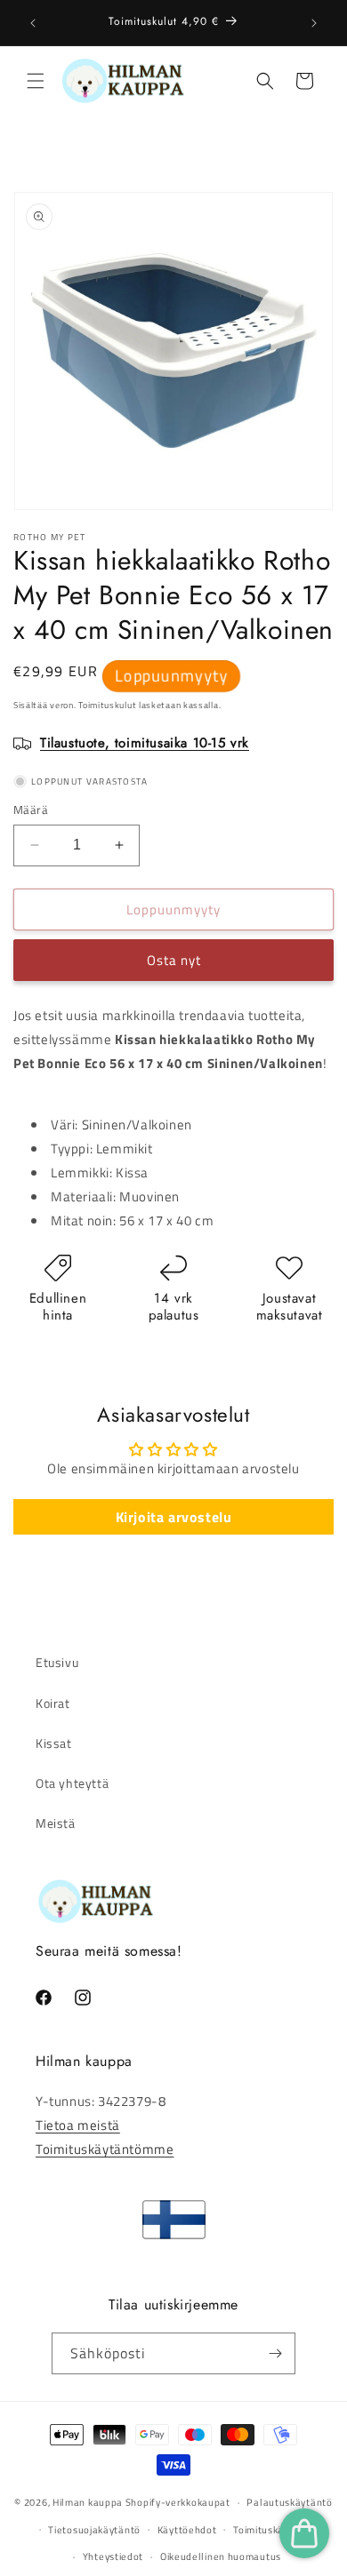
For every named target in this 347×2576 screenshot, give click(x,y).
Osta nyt (174, 960)
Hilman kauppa (88, 2502)
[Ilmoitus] (314, 23)
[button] (36, 81)
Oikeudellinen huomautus (221, 2556)
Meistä (56, 1823)
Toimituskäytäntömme (105, 2149)
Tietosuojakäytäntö (94, 2530)
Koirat (53, 1703)
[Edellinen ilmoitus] (33, 23)
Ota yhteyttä (72, 1783)
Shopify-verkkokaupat (178, 2502)
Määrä (31, 810)
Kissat (54, 1743)
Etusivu (57, 1662)
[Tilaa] (275, 2353)
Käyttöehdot (187, 2530)
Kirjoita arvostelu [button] (174, 1517)
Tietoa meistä (78, 2125)
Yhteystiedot (113, 2556)
